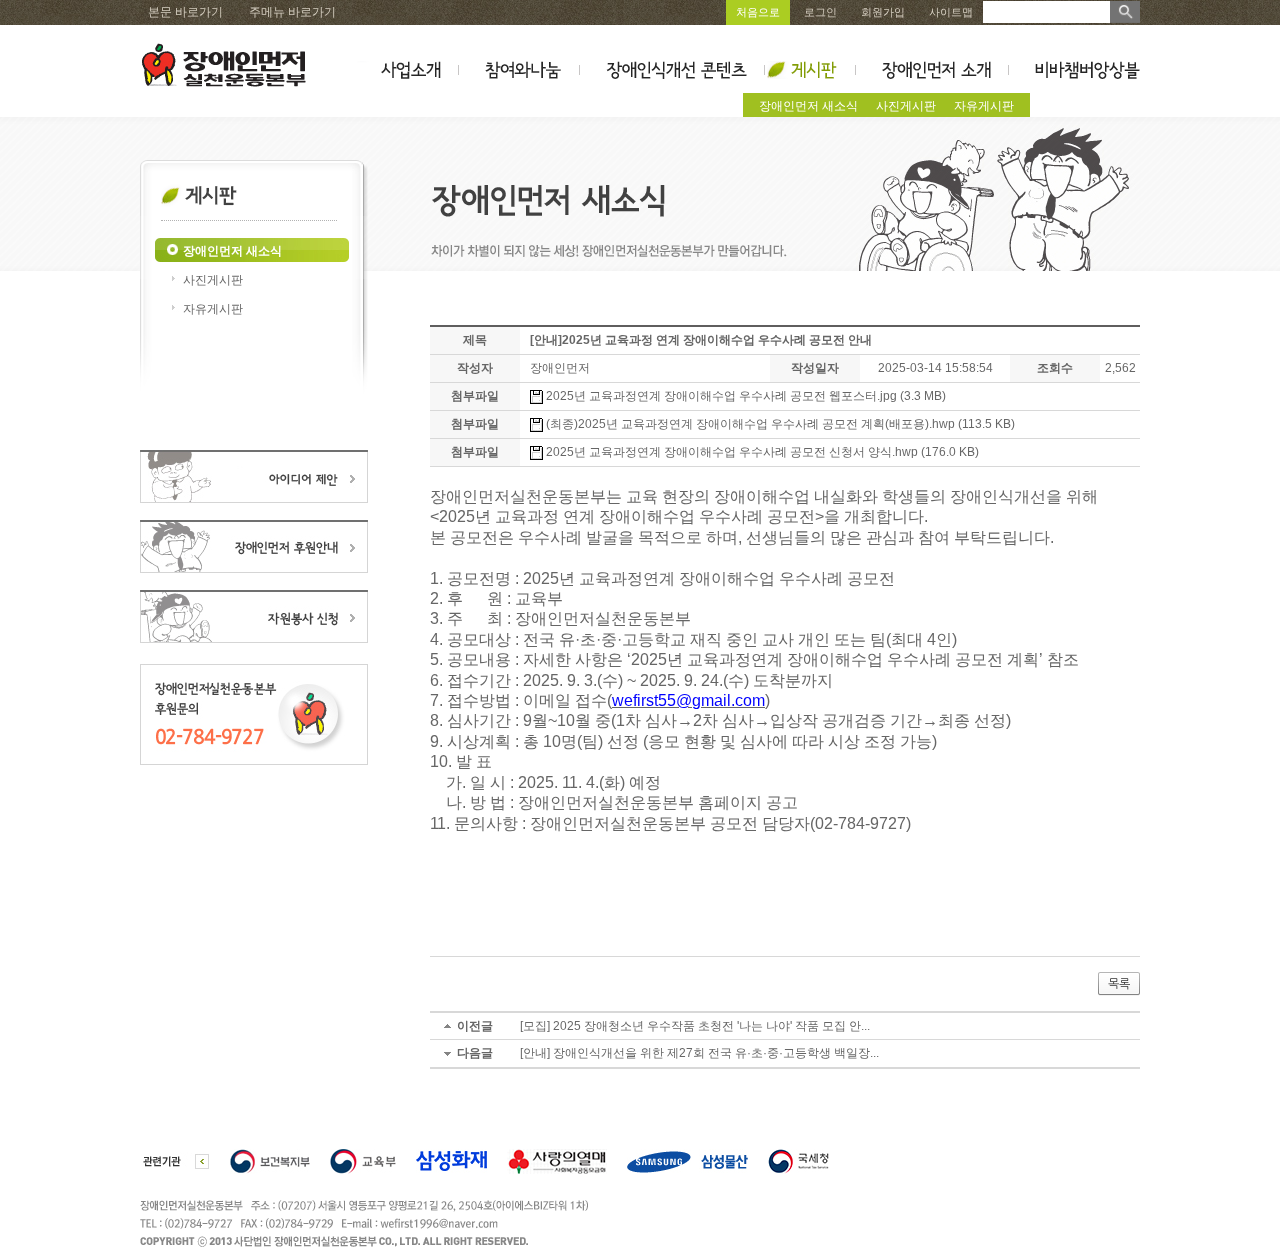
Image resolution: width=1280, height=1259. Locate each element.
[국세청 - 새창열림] (798, 1159)
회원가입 (883, 12)
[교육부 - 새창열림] (363, 1159)
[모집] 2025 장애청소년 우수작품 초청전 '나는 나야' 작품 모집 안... (695, 1026)
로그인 (820, 12)
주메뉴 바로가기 (292, 12)
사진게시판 (906, 106)
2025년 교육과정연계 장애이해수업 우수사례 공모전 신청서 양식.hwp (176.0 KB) (761, 452)
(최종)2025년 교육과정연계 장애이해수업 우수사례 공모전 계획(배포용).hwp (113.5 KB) (779, 424)
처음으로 (758, 12)
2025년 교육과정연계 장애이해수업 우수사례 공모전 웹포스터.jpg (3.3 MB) (744, 396)
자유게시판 (984, 106)
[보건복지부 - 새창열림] (270, 1159)
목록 (1119, 984)
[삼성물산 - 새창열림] (687, 1159)
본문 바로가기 (185, 12)
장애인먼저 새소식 (808, 106)
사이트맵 (951, 12)
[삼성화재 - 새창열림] (451, 1159)
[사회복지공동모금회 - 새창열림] (557, 1159)
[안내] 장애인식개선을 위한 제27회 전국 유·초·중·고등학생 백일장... (699, 1053)
